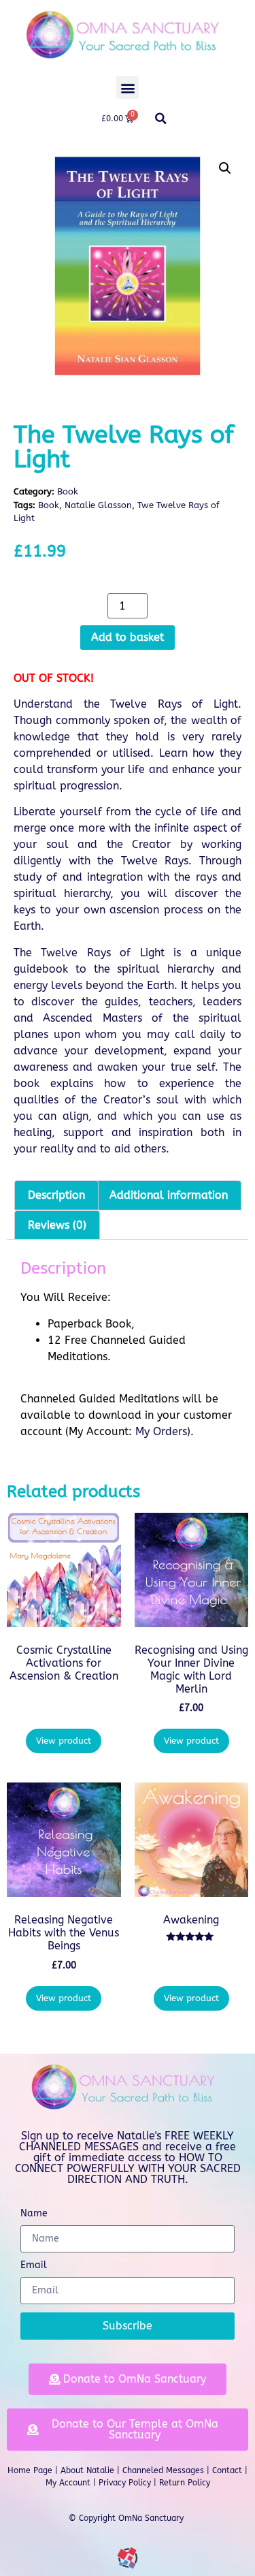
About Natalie (87, 2470)
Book (68, 491)
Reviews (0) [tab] (57, 1225)
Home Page (30, 2470)
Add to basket (128, 637)
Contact (227, 2470)
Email (34, 2266)
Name (34, 2214)
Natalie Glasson (98, 505)
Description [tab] (56, 1195)
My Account (68, 2483)
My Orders (161, 1431)
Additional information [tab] (169, 1195)
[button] (128, 88)
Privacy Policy (125, 2483)
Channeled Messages (163, 2470)
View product (64, 1741)
